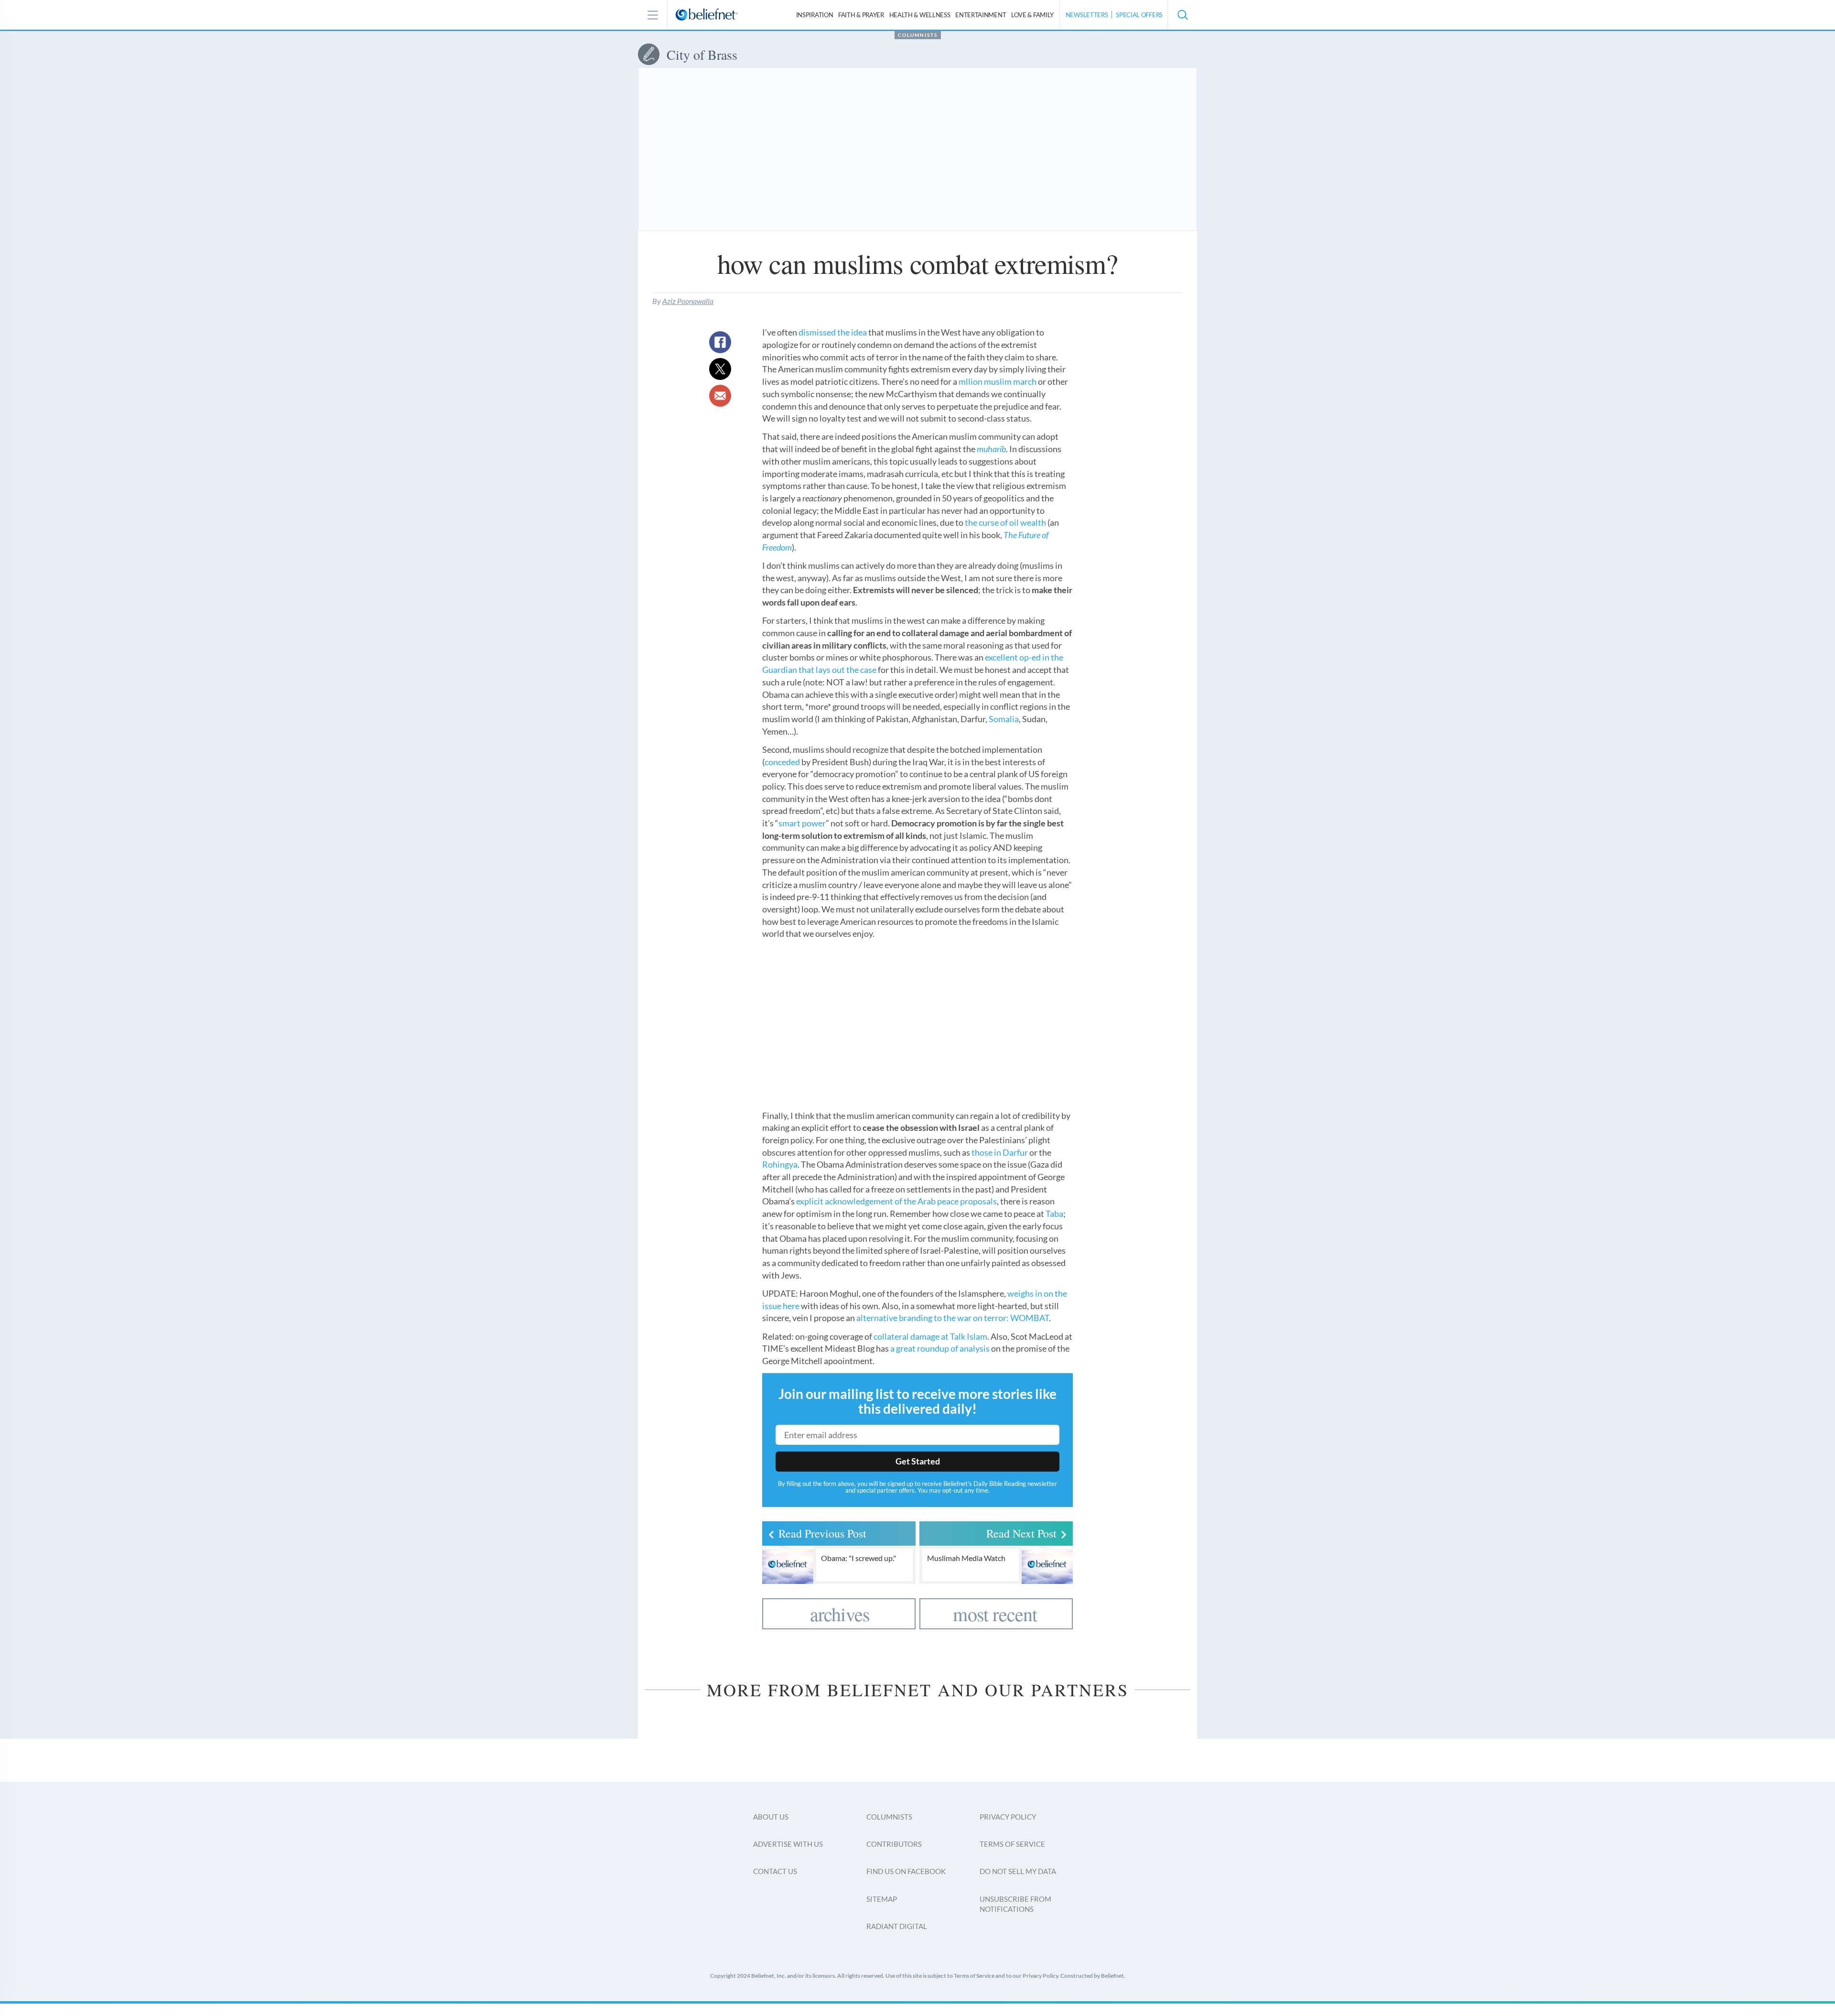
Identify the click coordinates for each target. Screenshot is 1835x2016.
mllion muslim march (998, 381)
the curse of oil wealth (1005, 522)
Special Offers (1139, 15)
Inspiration (815, 15)
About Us (771, 1817)
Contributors (894, 1844)
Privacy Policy (1008, 1817)
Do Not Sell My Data (1018, 1871)
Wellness (920, 15)
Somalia (1004, 719)
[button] (1182, 15)
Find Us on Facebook (906, 1871)
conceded (782, 762)
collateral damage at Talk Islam (930, 1336)
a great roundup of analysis (940, 1348)
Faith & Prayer (861, 15)
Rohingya (780, 1164)
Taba (1054, 1214)
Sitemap (882, 1899)
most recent (995, 1614)
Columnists (918, 35)
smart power (802, 823)
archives (840, 1614)
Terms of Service (1012, 1844)
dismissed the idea (833, 332)
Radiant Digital (897, 1926)
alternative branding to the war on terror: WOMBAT (953, 1318)
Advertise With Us (788, 1844)
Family (1032, 15)
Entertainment (981, 15)
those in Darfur (1000, 1152)
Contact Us (775, 1871)
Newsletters (1087, 15)
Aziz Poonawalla (688, 301)
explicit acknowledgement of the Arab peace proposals (896, 1201)
